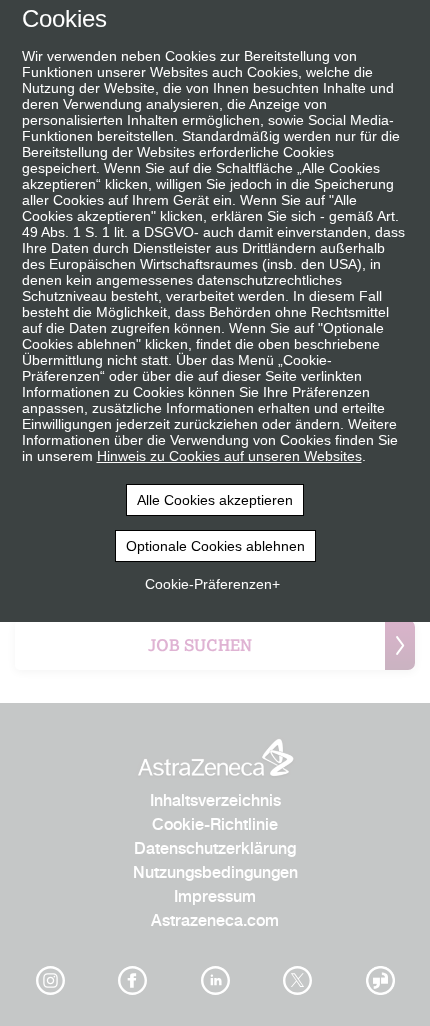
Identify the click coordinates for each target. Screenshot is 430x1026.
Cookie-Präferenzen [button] (208, 584)
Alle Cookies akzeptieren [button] (215, 500)
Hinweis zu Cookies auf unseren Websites (229, 456)
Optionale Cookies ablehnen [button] (215, 546)
